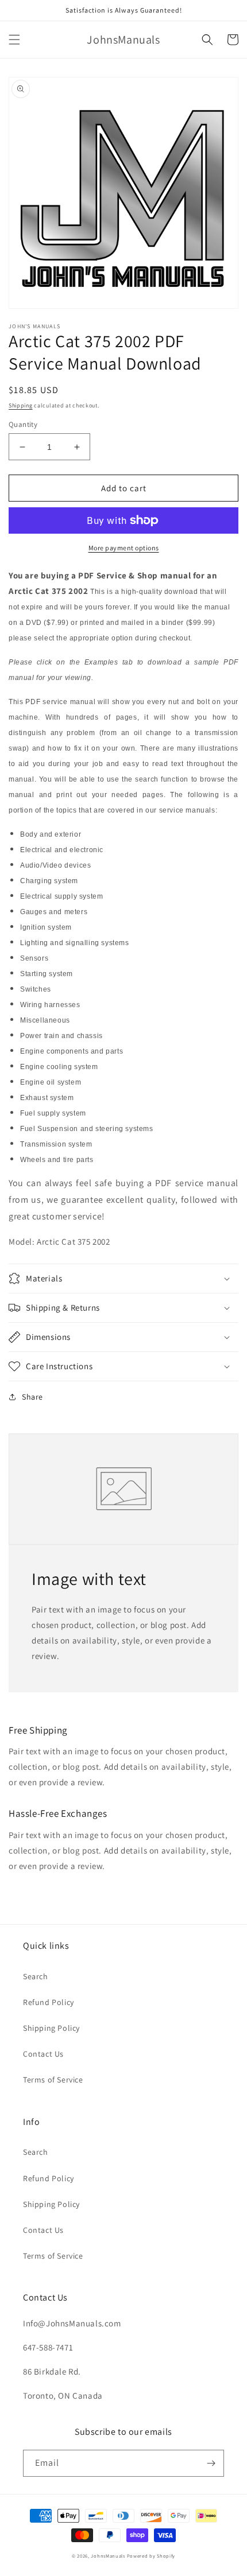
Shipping (21, 405)
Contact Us (43, 2054)
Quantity (23, 424)
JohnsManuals (108, 2556)
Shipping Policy (51, 2028)
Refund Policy (49, 2002)
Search (36, 1976)
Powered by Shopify (151, 2556)
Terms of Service (53, 2080)
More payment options (124, 548)
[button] (14, 40)
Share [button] (32, 1397)
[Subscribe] (211, 2463)
